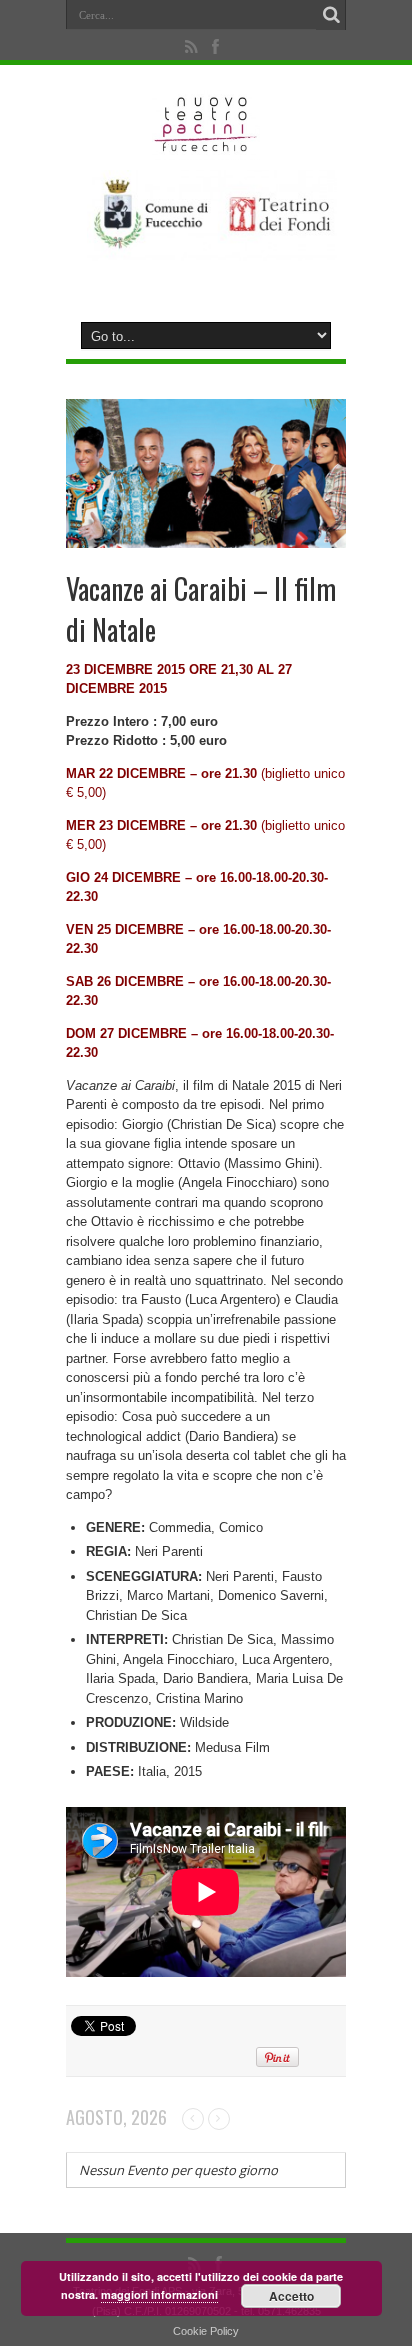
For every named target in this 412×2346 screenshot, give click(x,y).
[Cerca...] (331, 15)
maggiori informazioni (159, 2294)
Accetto (291, 2296)
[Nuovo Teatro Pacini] (206, 145)
